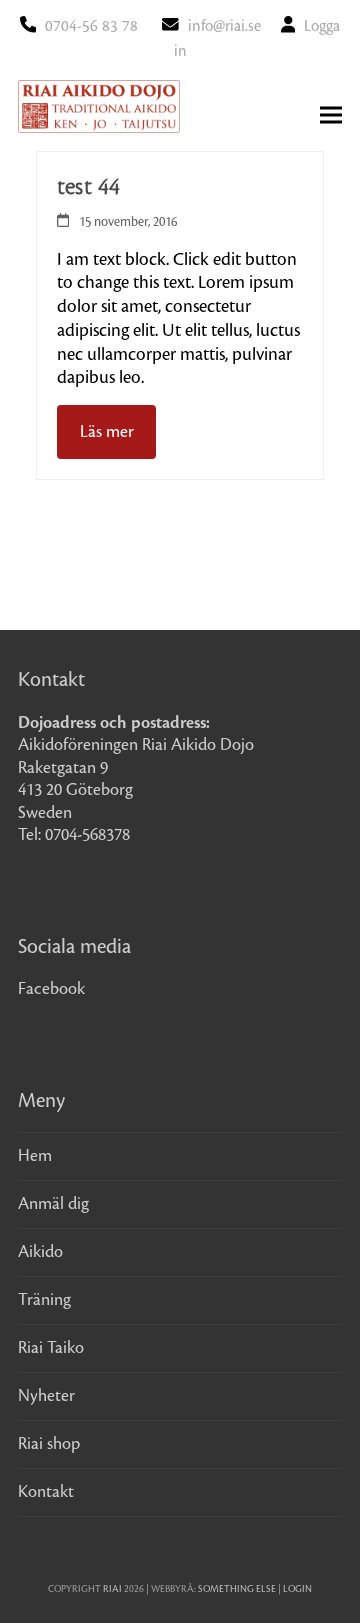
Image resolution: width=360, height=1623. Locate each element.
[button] (331, 115)
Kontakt (46, 1492)
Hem (35, 1156)
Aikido (40, 1252)
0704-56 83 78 (91, 26)
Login (297, 1589)
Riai (112, 1589)
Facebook (51, 989)
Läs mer (107, 432)
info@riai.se (224, 26)
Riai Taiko (51, 1348)
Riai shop (49, 1444)
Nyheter (46, 1396)
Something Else (237, 1589)
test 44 (88, 187)
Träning (44, 1300)
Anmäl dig (53, 1204)
